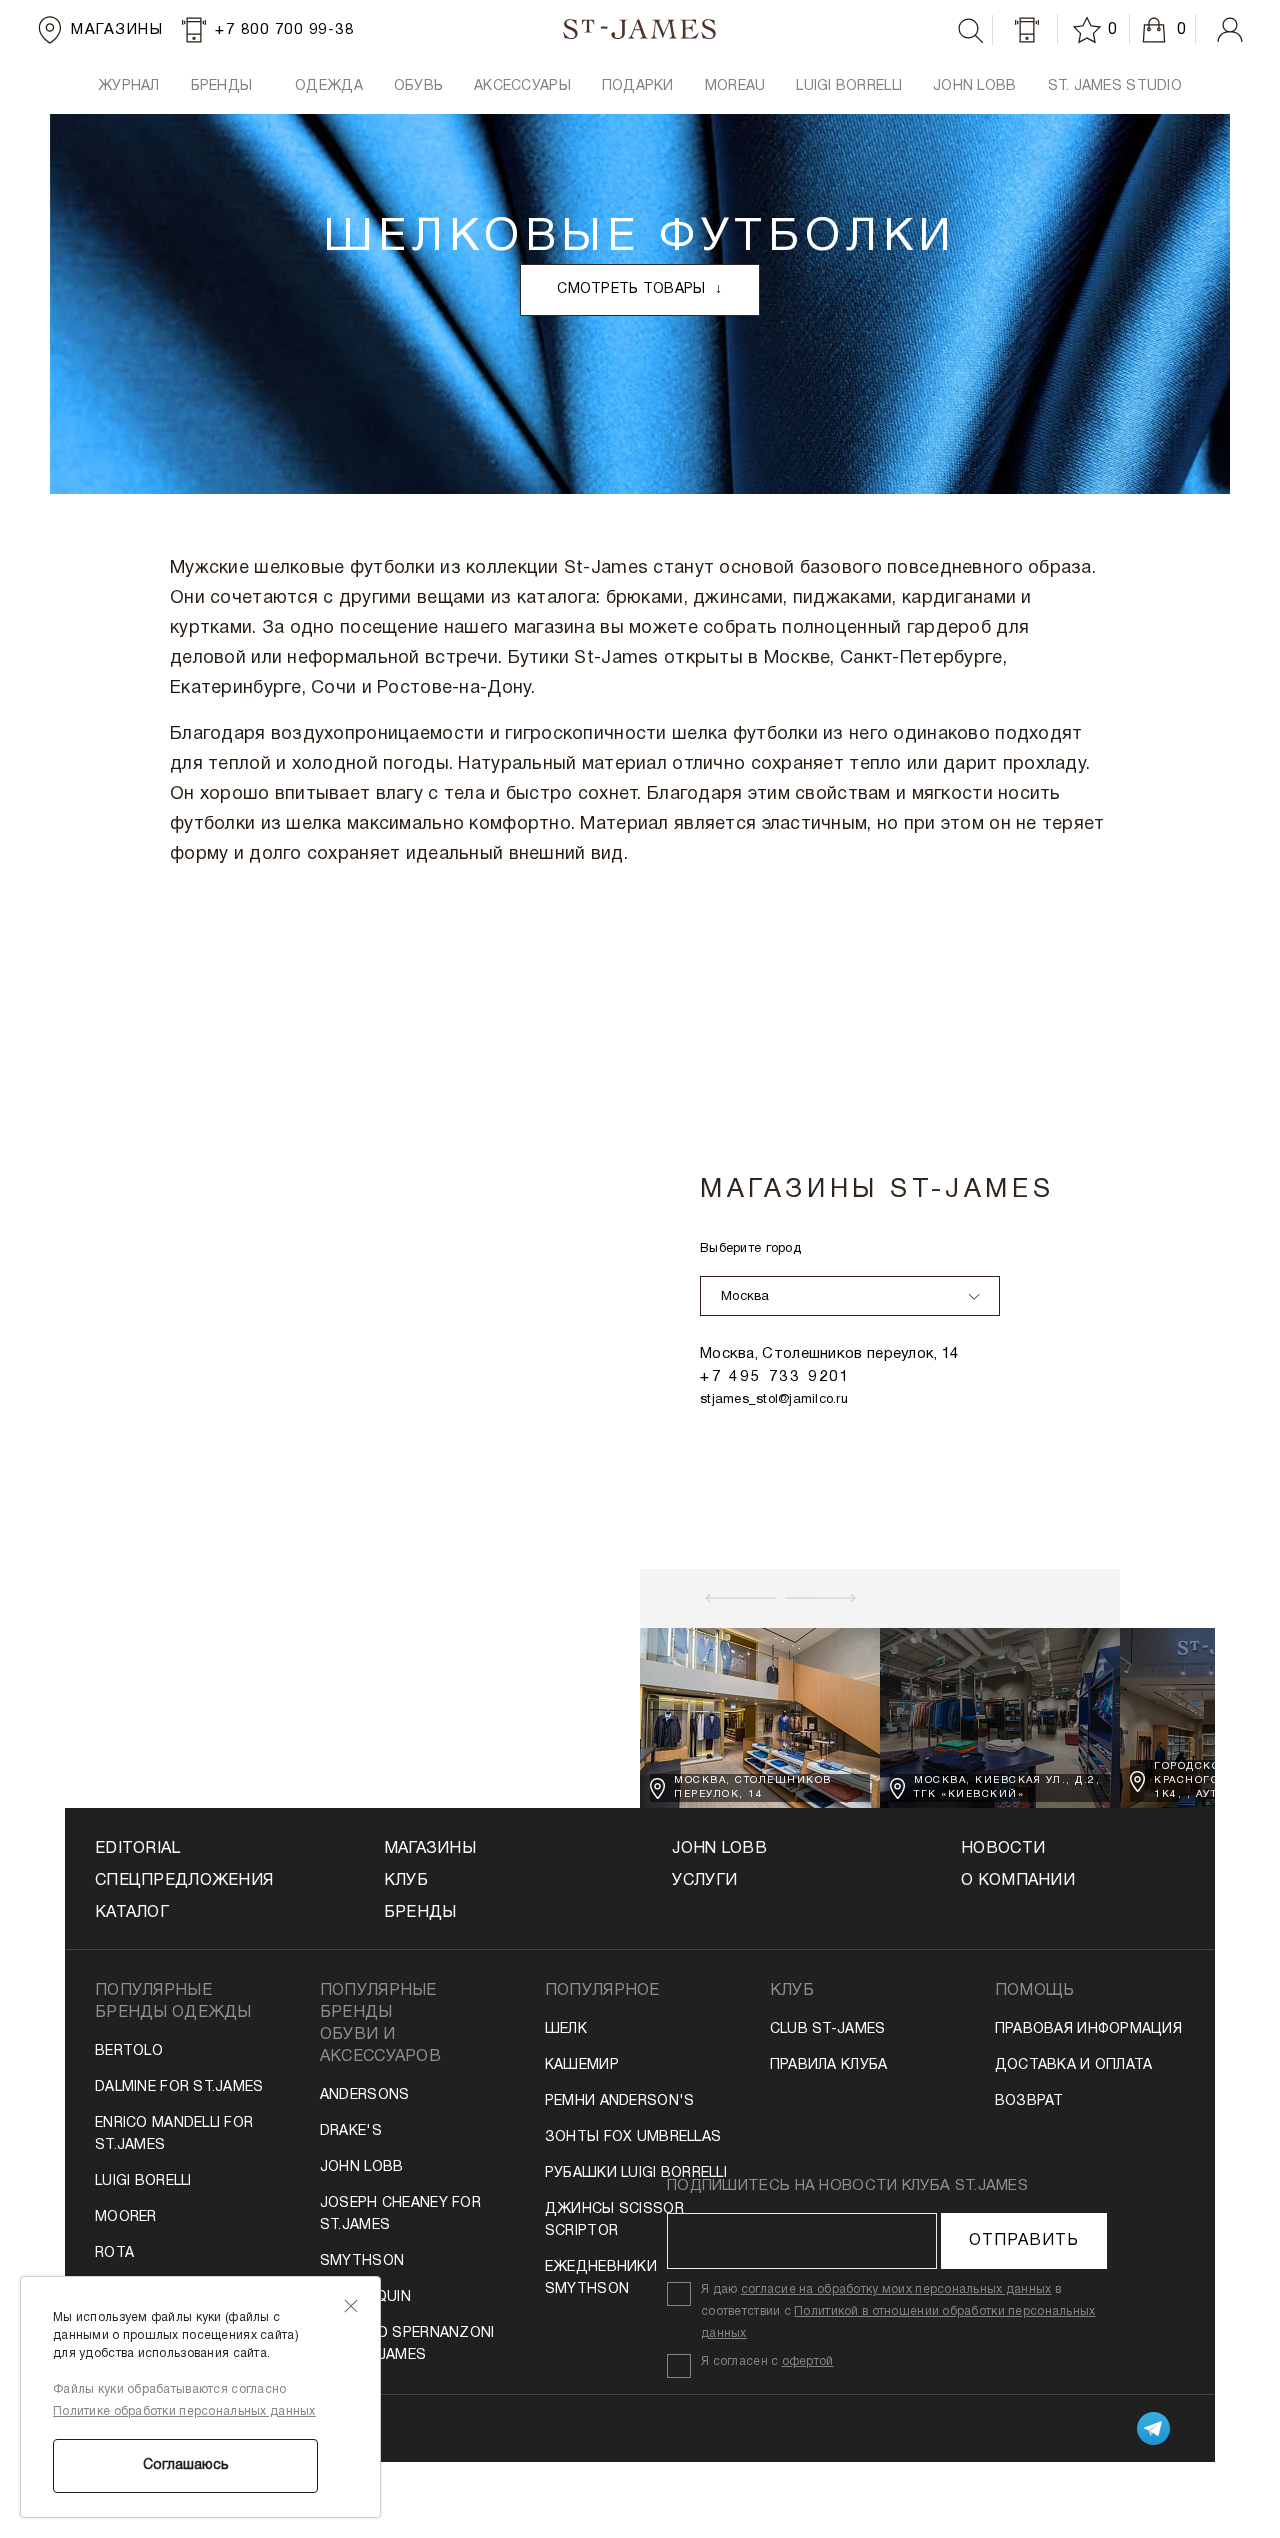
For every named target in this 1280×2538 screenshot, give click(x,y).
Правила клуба (829, 2065)
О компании (1018, 1881)
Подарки (638, 86)
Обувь (418, 86)
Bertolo (129, 2051)
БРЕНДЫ (222, 86)
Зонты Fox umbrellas (633, 2137)
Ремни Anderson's (619, 2101)
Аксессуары (522, 86)
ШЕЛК (566, 2029)
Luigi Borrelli (849, 86)
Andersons (365, 2095)
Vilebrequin (365, 2297)
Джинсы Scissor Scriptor (614, 2220)
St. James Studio (1115, 86)
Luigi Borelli (143, 2181)
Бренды (420, 1913)
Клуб (406, 1881)
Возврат (1029, 2101)
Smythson (362, 2261)
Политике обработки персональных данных (184, 2411)
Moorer (126, 2217)
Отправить (1024, 2241)
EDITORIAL (138, 1849)
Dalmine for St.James (179, 2087)
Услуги (704, 1881)
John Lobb (362, 2167)
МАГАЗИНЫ (430, 1849)
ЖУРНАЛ (129, 86)
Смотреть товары (639, 289)
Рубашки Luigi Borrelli (636, 2173)
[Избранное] (1090, 30)
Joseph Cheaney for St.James (400, 2214)
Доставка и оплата (1074, 2065)
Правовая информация (1088, 2029)
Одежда (329, 86)
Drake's (351, 2131)
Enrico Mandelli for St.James (174, 2134)
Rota (114, 2253)
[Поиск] (971, 31)
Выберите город (750, 1249)
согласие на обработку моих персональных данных (896, 2289)
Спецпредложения (184, 1881)
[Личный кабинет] (1230, 30)
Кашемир (582, 2065)
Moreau (735, 86)
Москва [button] (745, 1297)
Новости (1003, 1849)
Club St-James (828, 2029)
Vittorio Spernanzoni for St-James (407, 2344)
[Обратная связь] (1027, 30)
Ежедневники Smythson (601, 2278)
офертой (808, 2361)
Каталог (132, 1913)
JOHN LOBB (975, 86)
